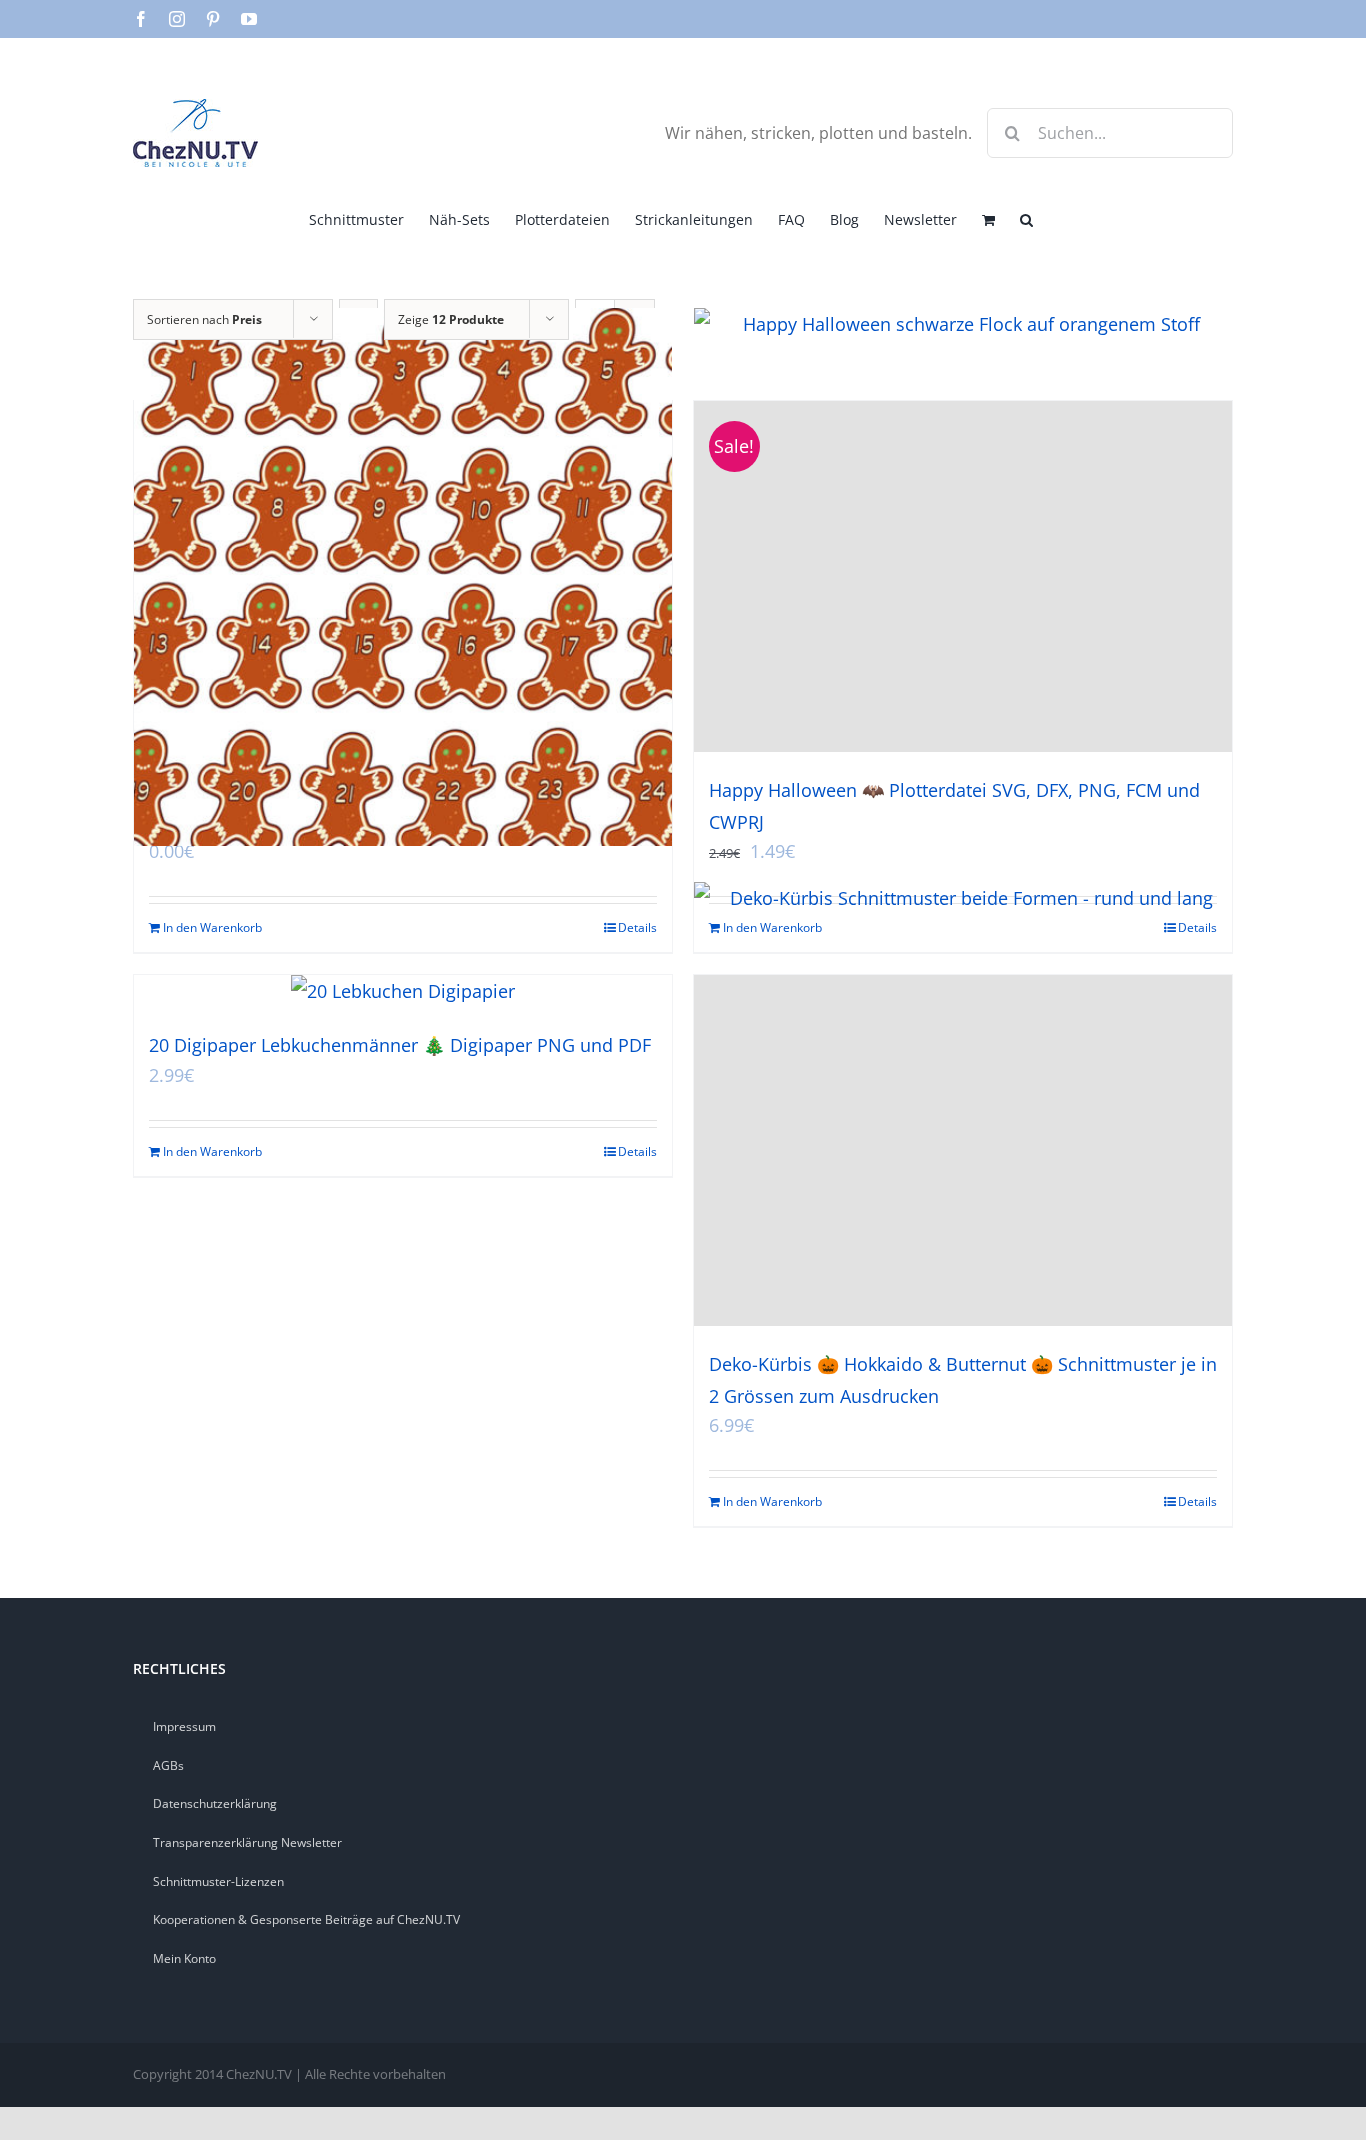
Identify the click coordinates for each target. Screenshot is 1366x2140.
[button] (1026, 218)
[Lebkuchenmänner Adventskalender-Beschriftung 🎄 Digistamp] (403, 576)
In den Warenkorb (212, 927)
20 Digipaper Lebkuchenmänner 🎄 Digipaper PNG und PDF (400, 1045)
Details (637, 927)
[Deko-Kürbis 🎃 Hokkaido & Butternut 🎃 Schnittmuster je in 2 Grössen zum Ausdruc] (963, 1150)
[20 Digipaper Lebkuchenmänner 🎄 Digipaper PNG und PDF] (403, 991)
